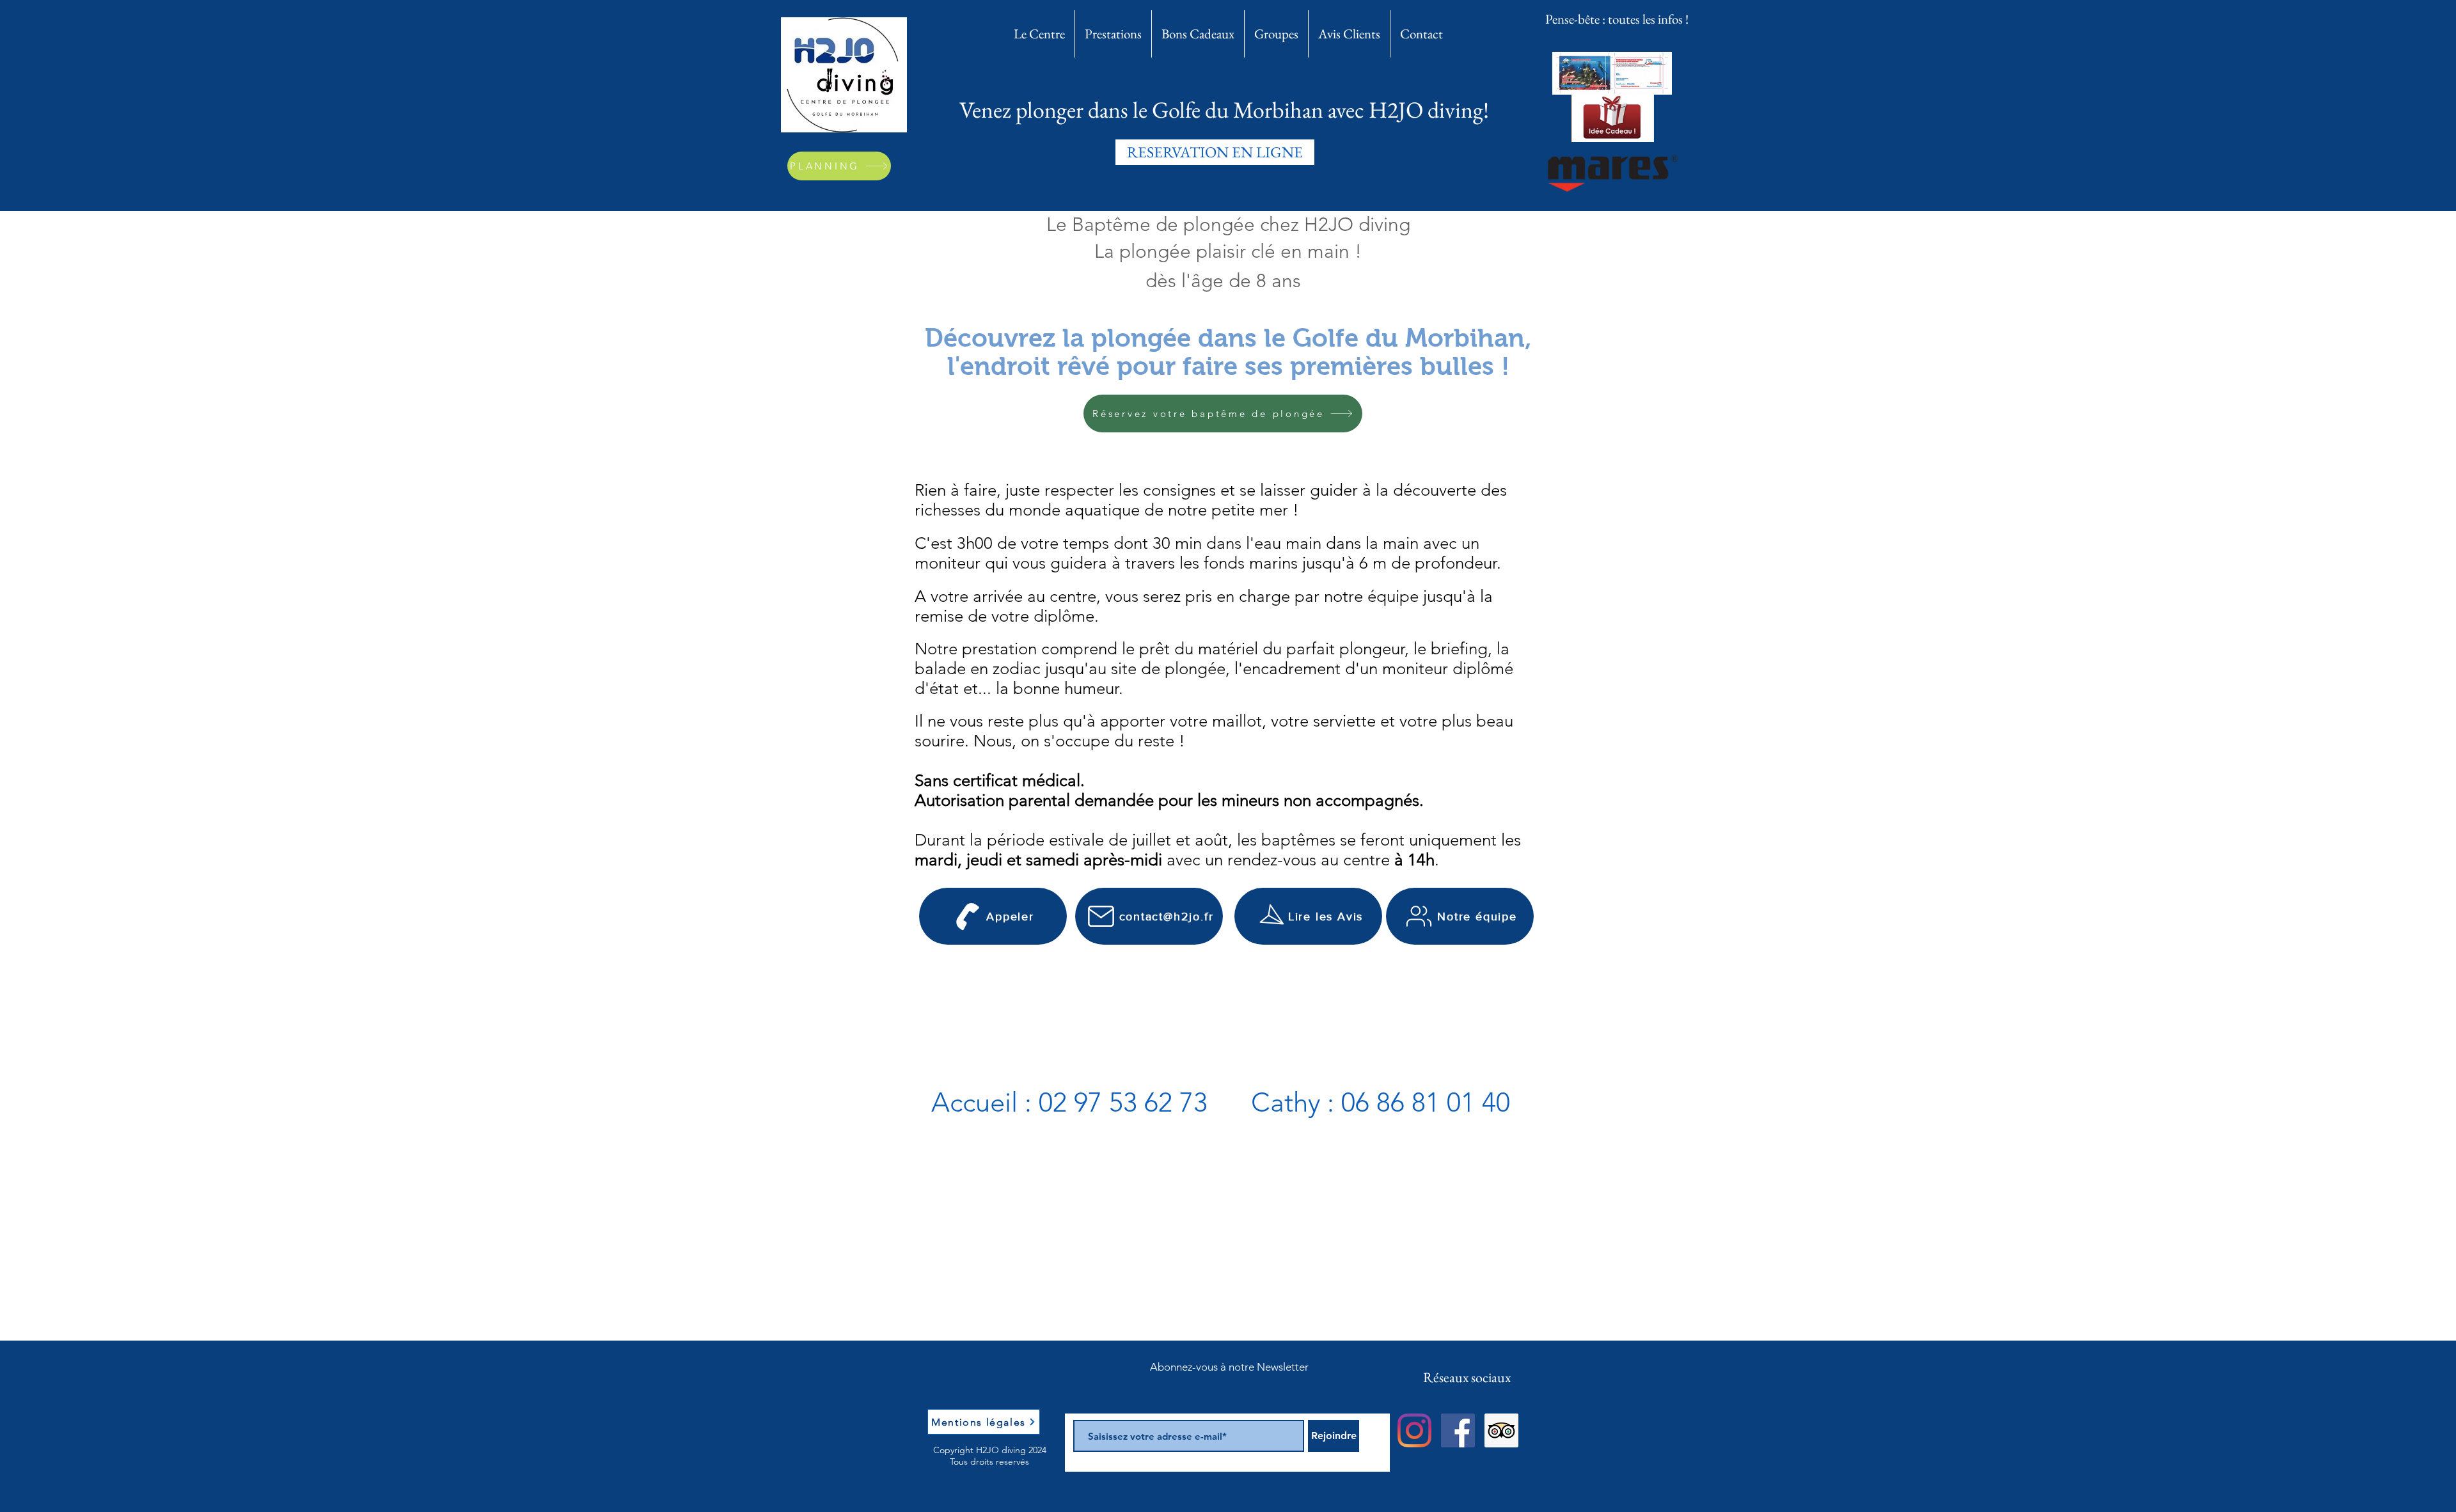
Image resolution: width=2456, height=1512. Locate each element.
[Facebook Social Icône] (1458, 1430)
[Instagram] (1414, 1430)
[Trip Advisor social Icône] (1501, 1430)
